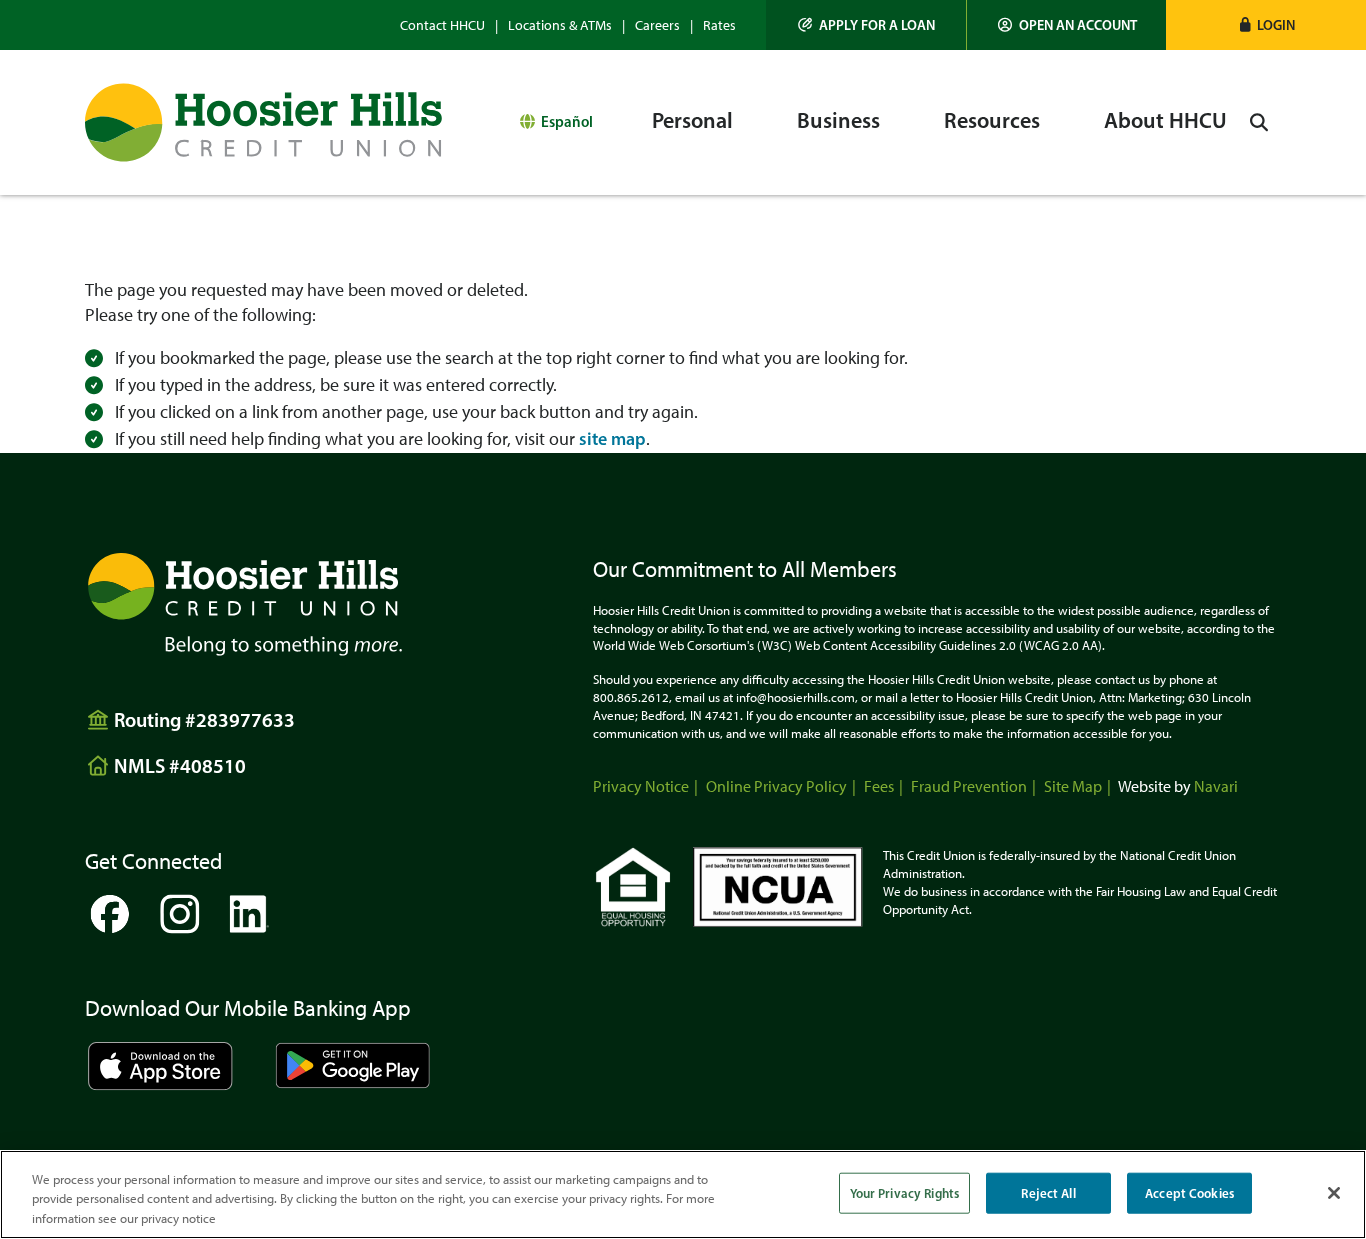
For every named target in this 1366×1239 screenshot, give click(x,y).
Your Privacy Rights (904, 1192)
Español (567, 121)
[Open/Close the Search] (1259, 122)
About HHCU (1165, 120)
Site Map (1073, 786)
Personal (692, 120)
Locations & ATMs (560, 25)
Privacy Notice (641, 786)
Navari (1216, 786)
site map (612, 439)
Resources (992, 120)
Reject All (1048, 1192)
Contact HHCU (442, 25)
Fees (879, 786)
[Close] (1334, 1193)
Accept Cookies (1189, 1192)
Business (838, 120)
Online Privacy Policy (776, 786)
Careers (657, 25)
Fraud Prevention (969, 786)
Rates (719, 25)
